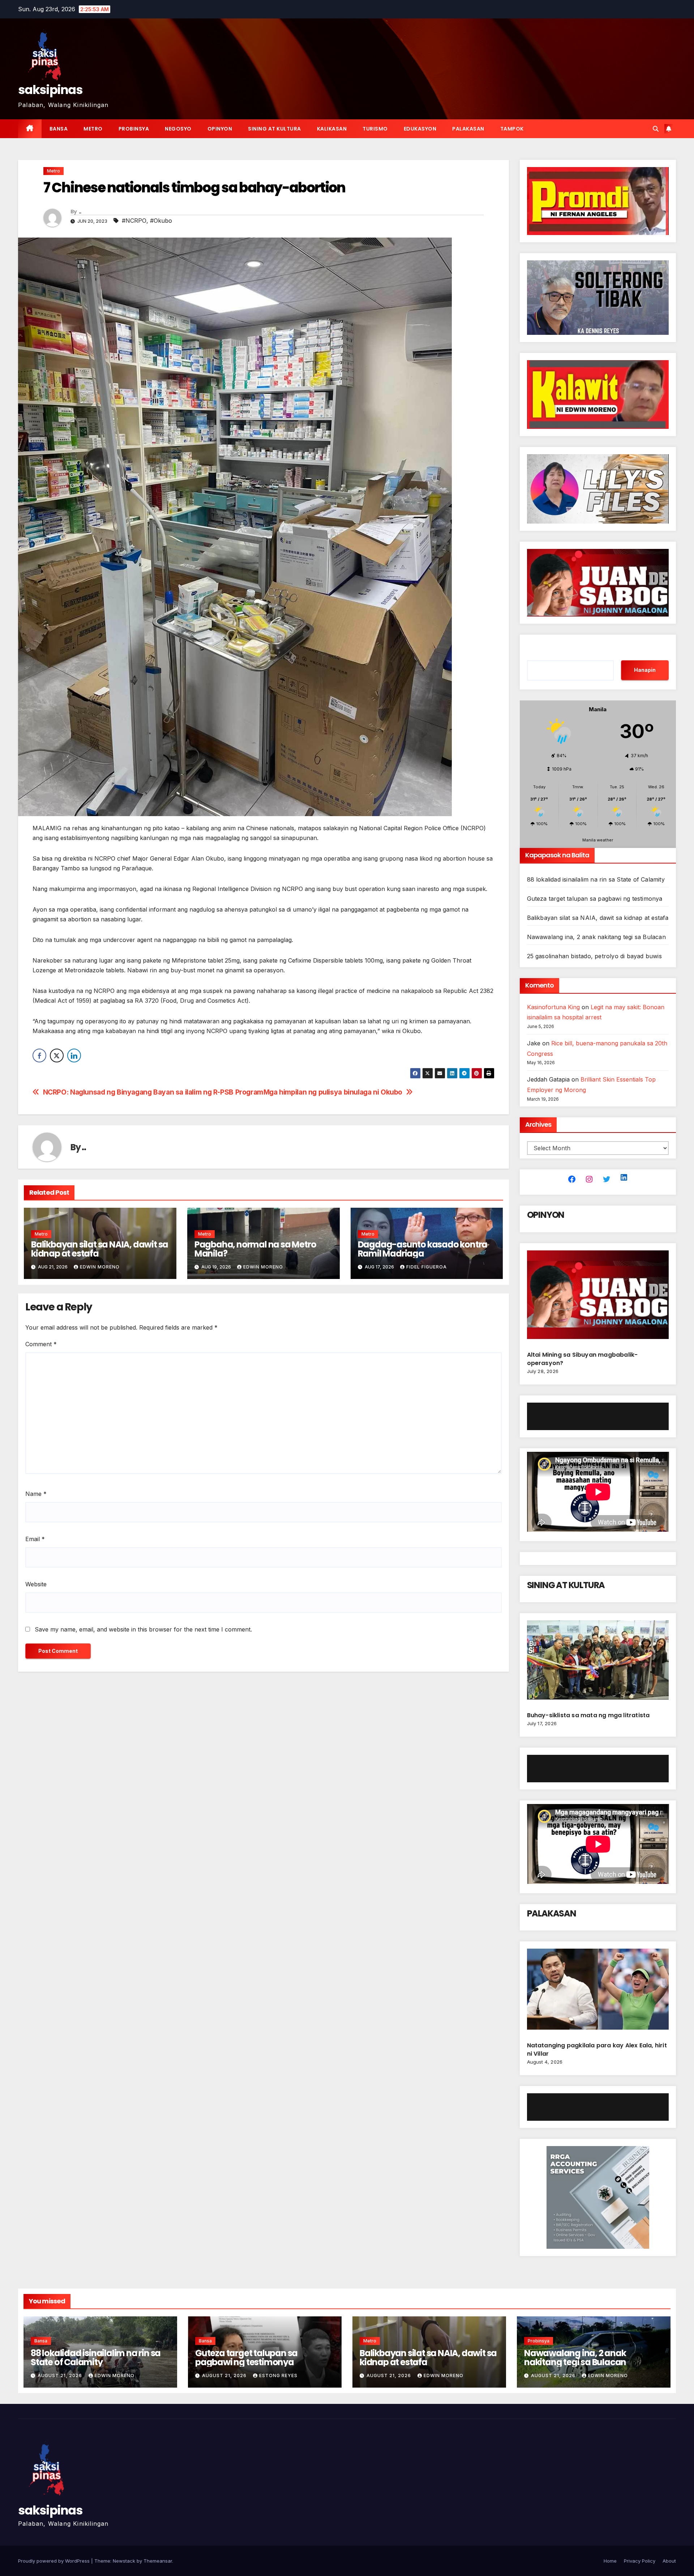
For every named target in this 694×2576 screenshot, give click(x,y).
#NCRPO (134, 221)
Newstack (124, 2561)
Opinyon (220, 129)
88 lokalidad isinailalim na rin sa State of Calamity (596, 879)
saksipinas (50, 90)
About (669, 2561)
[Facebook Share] (39, 1055)
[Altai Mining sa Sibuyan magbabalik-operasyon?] (598, 1298)
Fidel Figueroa (427, 1267)
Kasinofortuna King (553, 1007)
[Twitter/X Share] (57, 1055)
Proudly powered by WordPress (55, 2561)
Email (35, 1539)
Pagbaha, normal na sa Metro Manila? (255, 1249)
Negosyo (178, 129)
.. (80, 212)
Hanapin (645, 670)
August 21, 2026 (61, 2375)
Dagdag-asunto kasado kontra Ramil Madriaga (423, 1249)
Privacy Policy (640, 2561)
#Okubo (161, 221)
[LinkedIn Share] (74, 1055)
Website (36, 1584)
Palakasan (468, 129)
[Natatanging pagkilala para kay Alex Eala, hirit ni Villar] (598, 1992)
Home (610, 2561)
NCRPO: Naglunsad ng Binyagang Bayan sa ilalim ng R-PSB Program (153, 1092)
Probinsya (134, 129)
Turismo (375, 129)
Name (36, 1494)
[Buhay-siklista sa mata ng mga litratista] (598, 1663)
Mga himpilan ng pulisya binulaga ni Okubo (333, 1092)
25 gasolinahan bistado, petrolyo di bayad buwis (594, 956)
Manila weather (598, 840)
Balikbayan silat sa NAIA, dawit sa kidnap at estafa (100, 1249)
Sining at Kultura (275, 129)
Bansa (59, 129)
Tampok (512, 129)
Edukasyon (420, 129)
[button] (656, 129)
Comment (41, 1344)
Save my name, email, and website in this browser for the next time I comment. (143, 1629)
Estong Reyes (278, 2375)
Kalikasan (332, 129)
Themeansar (158, 2561)
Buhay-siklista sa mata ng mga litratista (588, 1715)
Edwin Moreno (100, 1267)
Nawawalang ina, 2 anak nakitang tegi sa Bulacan (596, 937)
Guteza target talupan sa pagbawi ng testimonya (595, 899)
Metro (93, 129)
